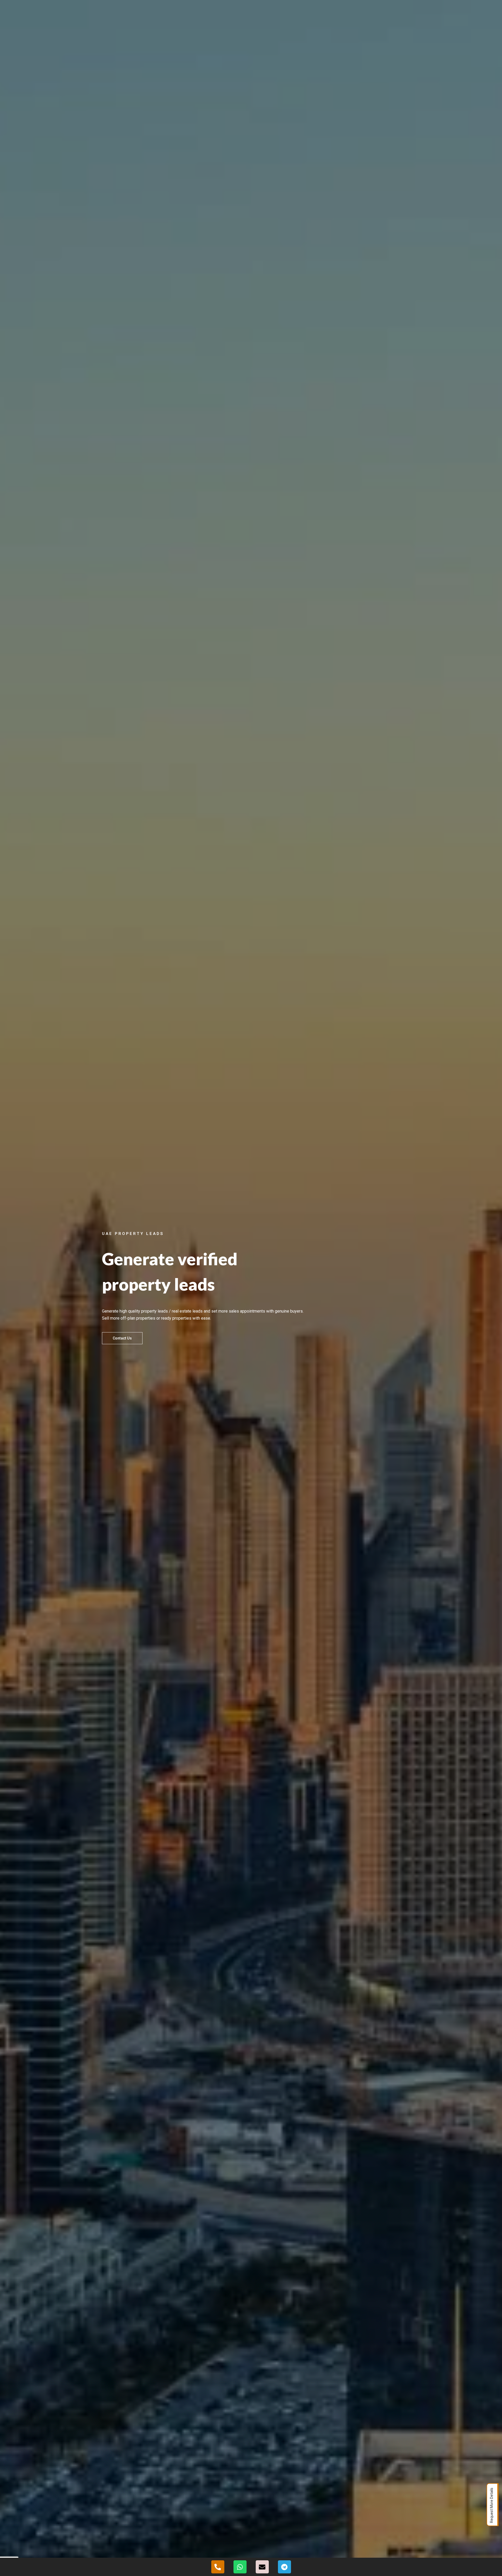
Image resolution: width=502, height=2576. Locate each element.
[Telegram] (284, 2567)
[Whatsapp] (240, 2567)
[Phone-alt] (218, 2567)
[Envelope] (262, 2567)
